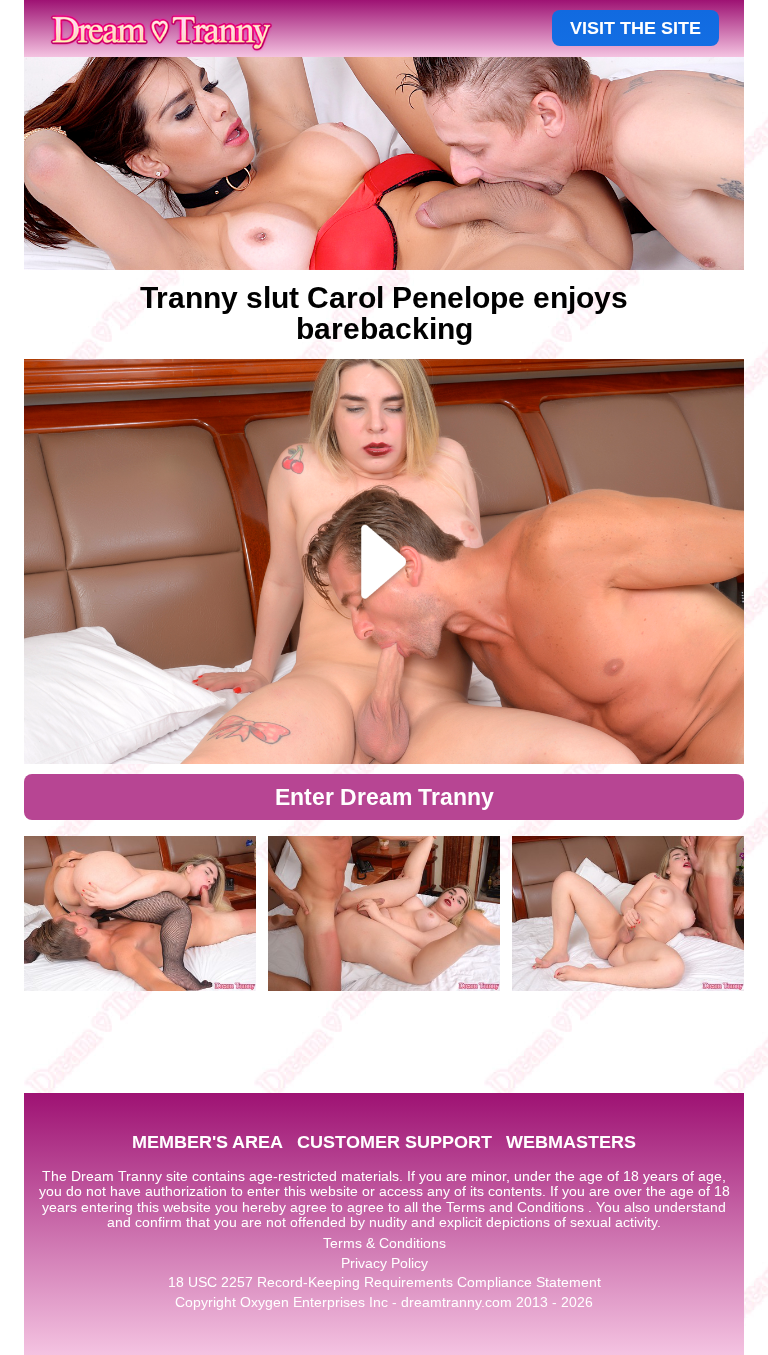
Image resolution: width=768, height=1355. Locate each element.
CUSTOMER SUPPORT (394, 1142)
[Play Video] (384, 561)
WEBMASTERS (571, 1142)
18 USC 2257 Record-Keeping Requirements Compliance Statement (384, 1282)
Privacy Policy (384, 1263)
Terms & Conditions (384, 1243)
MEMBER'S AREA (207, 1142)
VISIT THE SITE (635, 28)
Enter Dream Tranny (384, 797)
